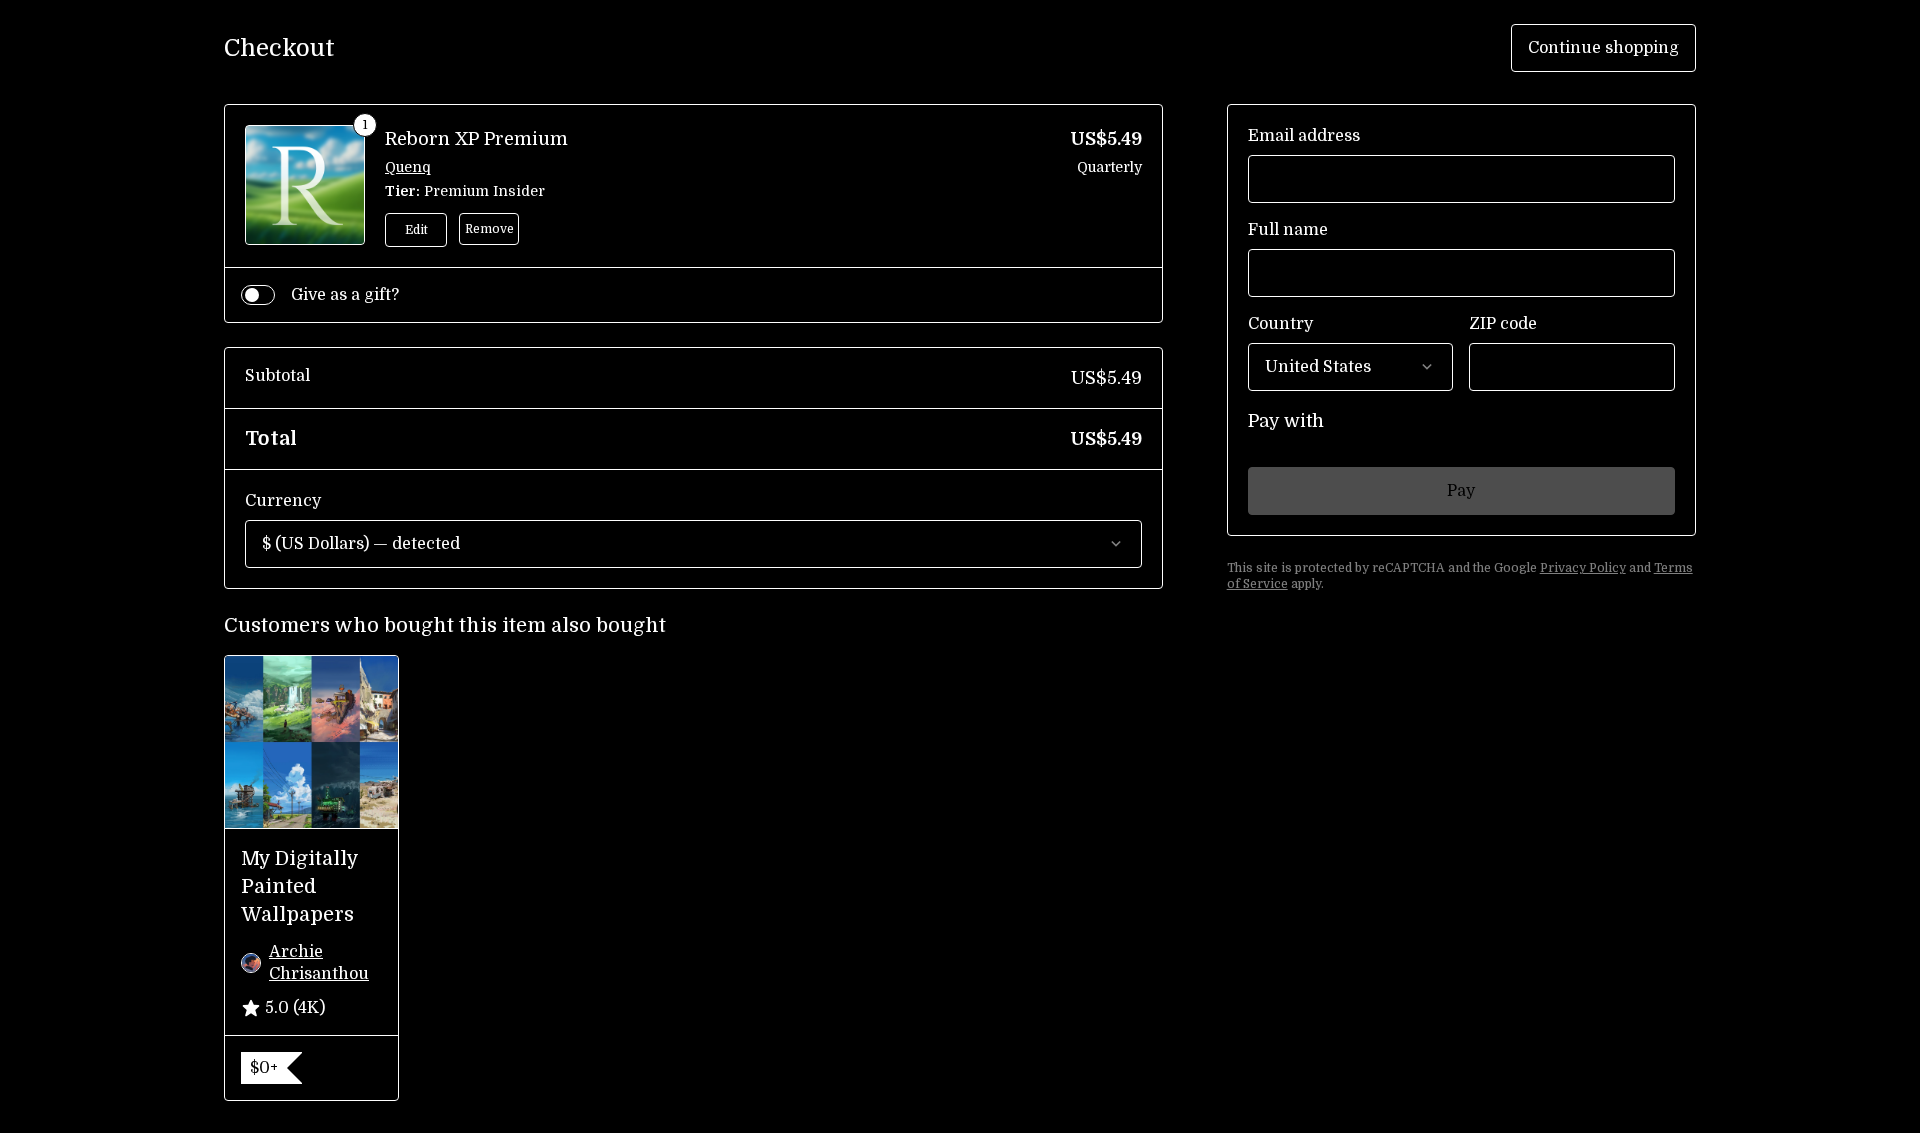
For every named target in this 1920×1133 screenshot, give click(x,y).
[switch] (258, 295)
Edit (416, 230)
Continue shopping (1603, 48)
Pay (1461, 491)
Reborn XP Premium (476, 139)
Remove (489, 229)
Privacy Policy (1583, 568)
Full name (1288, 230)
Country (1280, 324)
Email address (1304, 136)
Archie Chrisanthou (319, 963)
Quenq (408, 167)
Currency (283, 501)
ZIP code (1503, 324)
